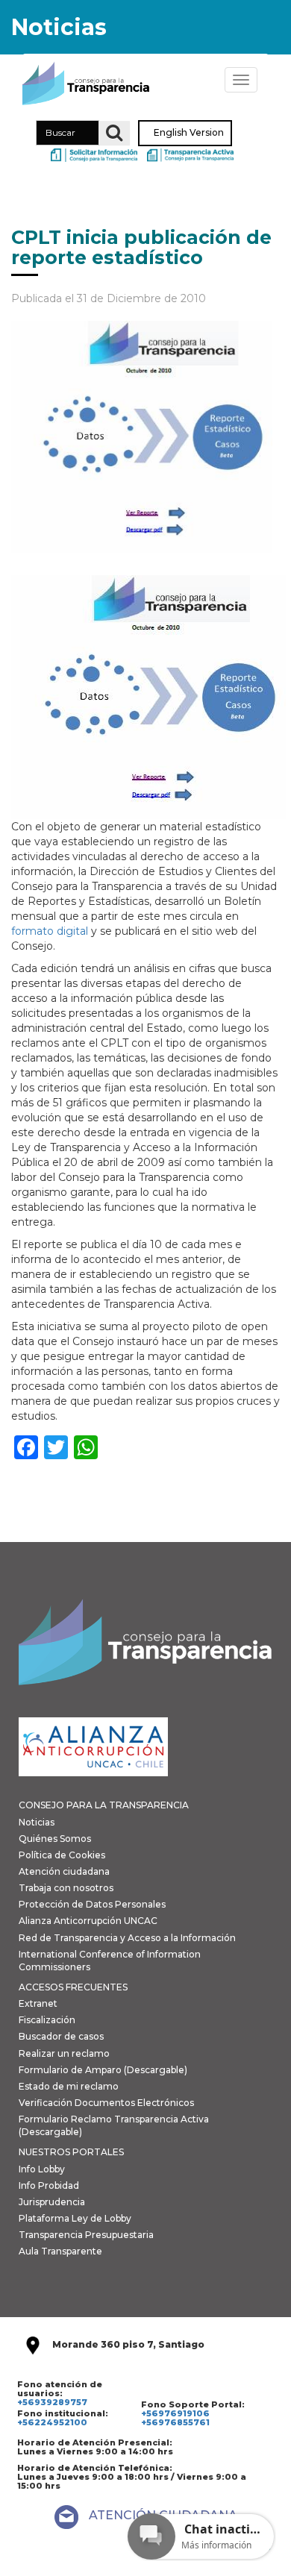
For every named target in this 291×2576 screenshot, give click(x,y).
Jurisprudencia (52, 2202)
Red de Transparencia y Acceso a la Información (127, 1938)
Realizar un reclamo (64, 2053)
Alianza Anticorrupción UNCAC (88, 1921)
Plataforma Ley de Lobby (75, 2218)
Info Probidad (49, 2185)
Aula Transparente (60, 2251)
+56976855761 (175, 2422)
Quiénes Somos (55, 1839)
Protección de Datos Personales (92, 1904)
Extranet (38, 2003)
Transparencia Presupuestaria (86, 2235)
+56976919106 (175, 2413)
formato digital (51, 931)
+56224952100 (52, 2422)
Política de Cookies (62, 1855)
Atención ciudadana (64, 1871)
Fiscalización (47, 2020)
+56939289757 (52, 2402)
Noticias (37, 1822)
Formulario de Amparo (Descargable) (103, 2070)
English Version (189, 133)
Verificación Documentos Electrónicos (106, 2103)
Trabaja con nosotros (66, 1888)
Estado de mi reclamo (69, 2086)
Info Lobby (42, 2169)
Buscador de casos (61, 2036)
